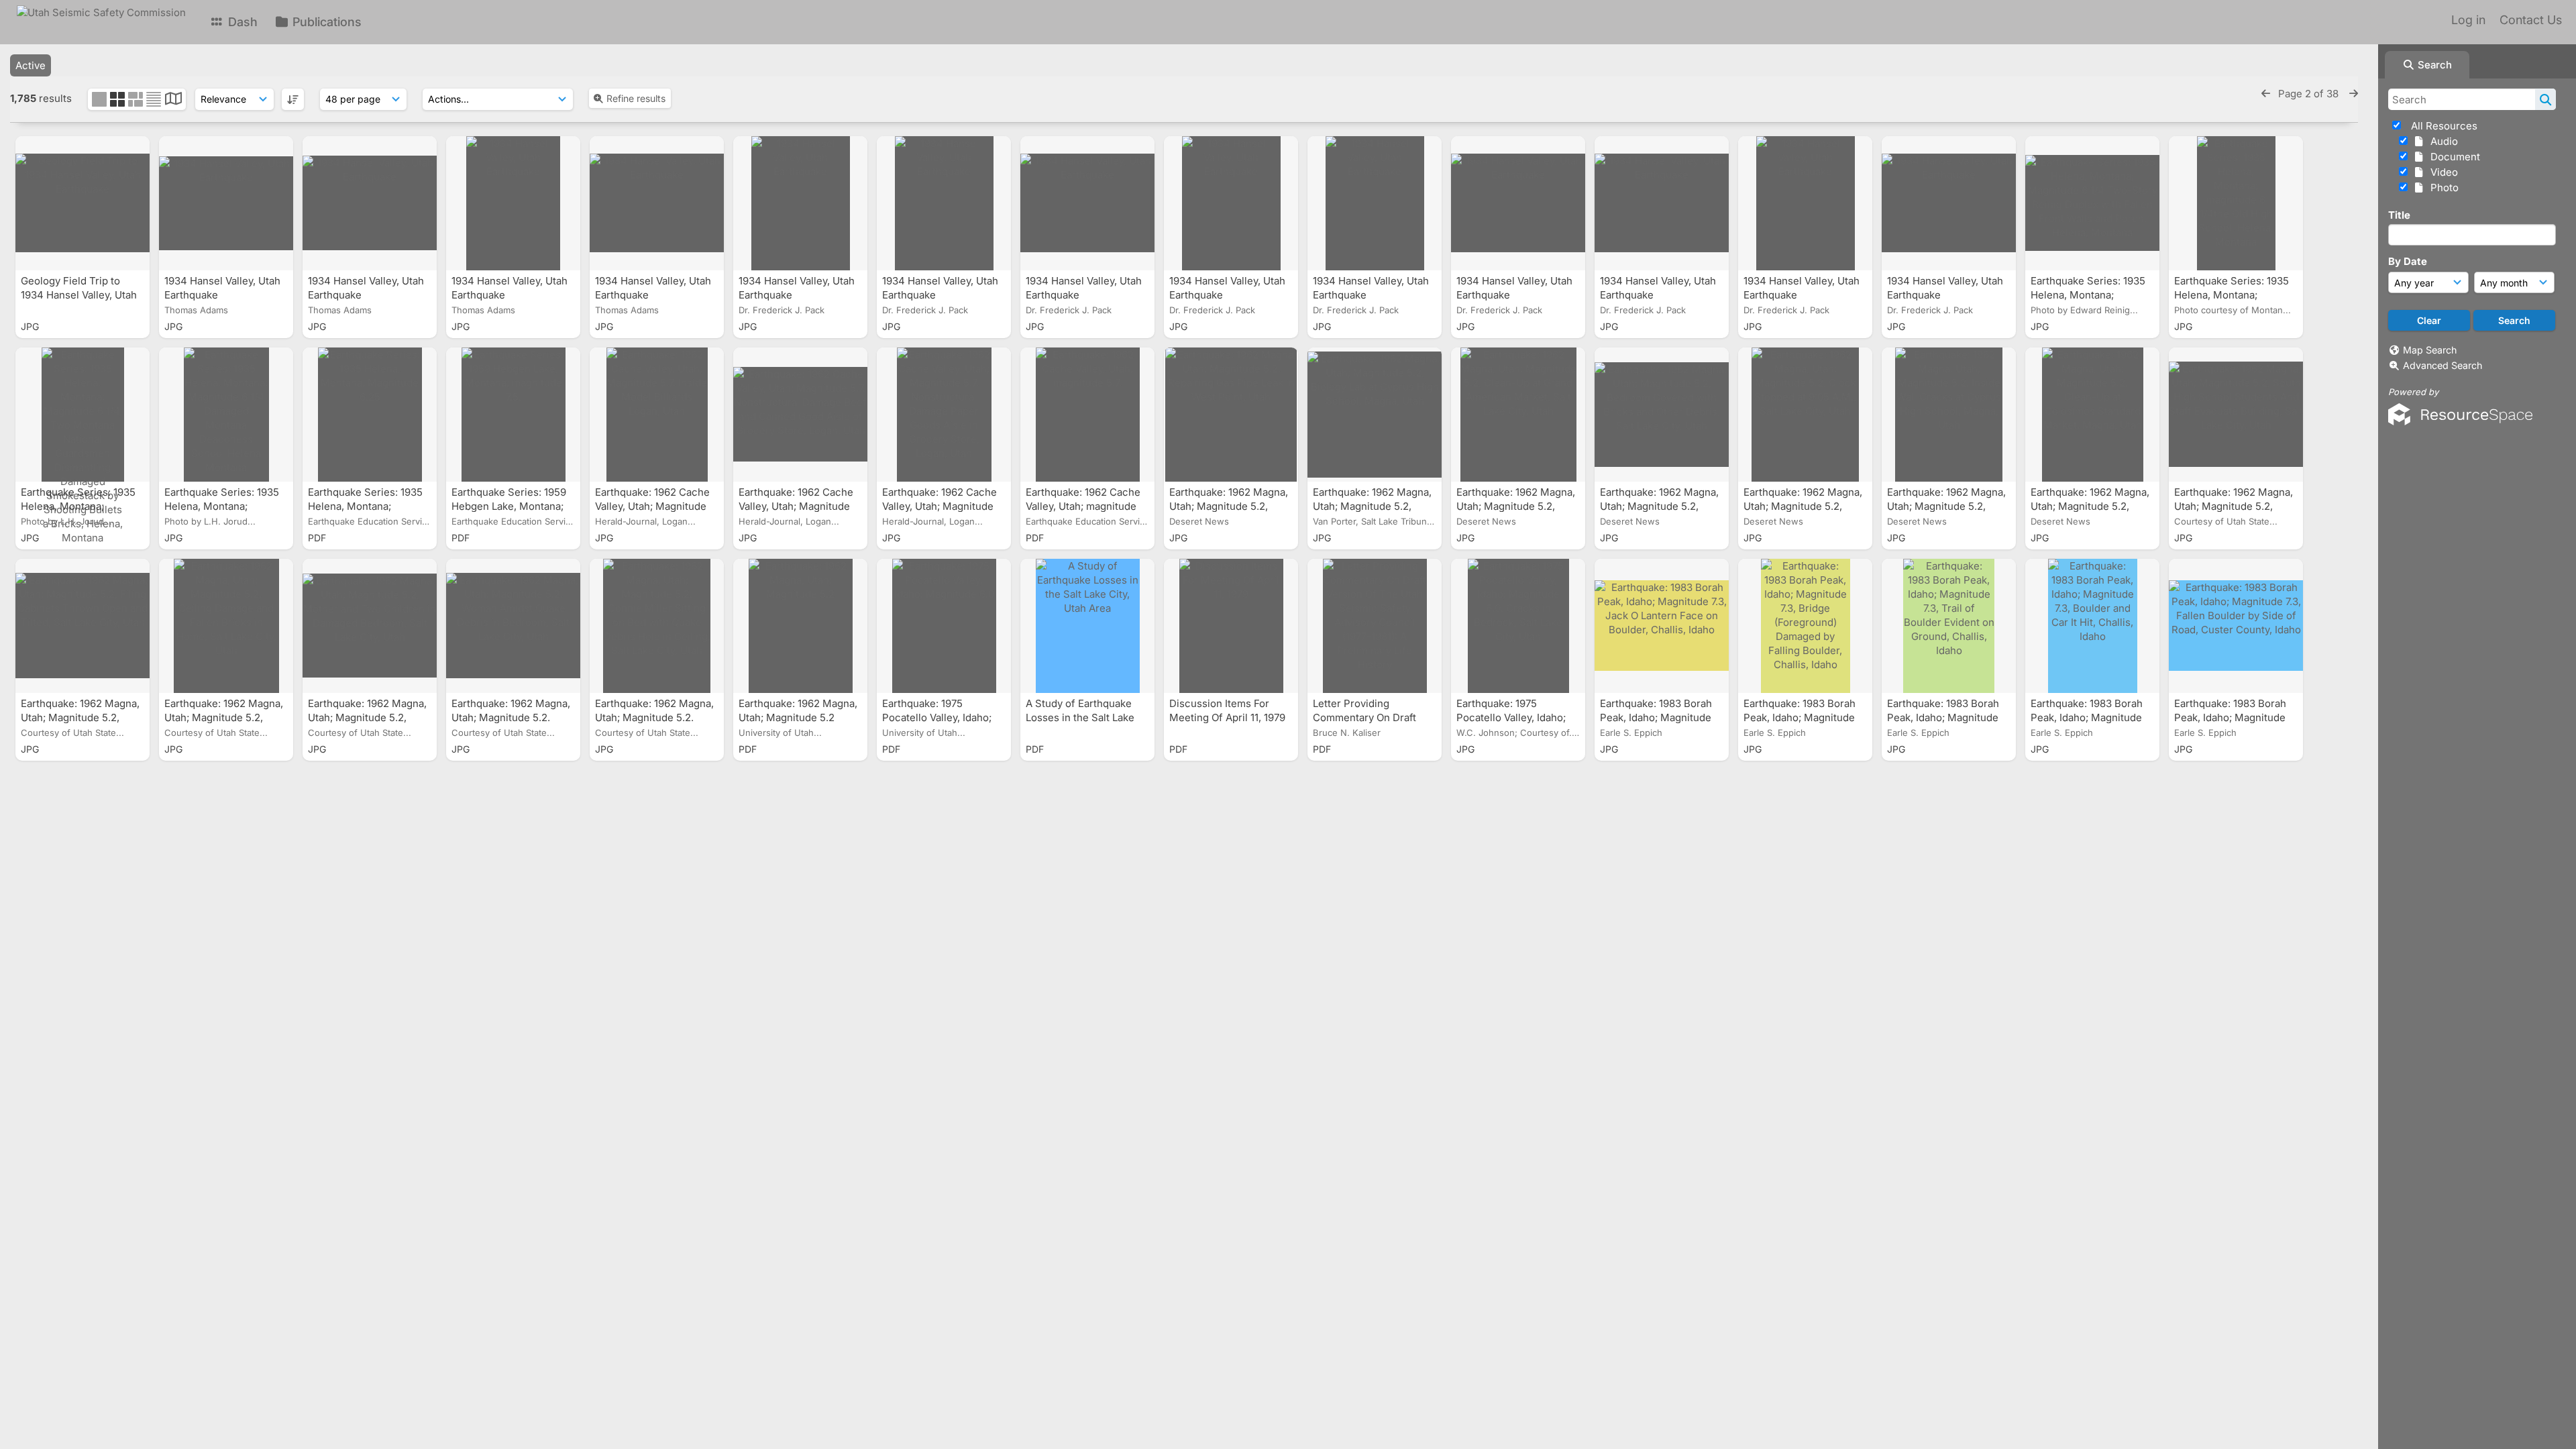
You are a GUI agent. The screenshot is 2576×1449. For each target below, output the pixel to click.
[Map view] (173, 100)
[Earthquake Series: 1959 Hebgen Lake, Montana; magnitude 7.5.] (513, 415)
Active (31, 65)
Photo (2442, 187)
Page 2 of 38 (2310, 94)
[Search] (2545, 99)
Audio (2441, 141)
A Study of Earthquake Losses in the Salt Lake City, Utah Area (1080, 717)
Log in (2468, 20)
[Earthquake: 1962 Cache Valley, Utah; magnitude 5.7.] (1087, 415)
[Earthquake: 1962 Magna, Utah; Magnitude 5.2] (800, 626)
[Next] (2354, 94)
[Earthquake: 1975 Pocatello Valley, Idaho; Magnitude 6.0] (944, 626)
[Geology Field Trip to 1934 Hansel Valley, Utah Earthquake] (83, 203)
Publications (325, 22)
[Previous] (2266, 94)
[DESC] (293, 99)
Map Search (2430, 350)
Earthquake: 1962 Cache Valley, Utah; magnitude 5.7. (1083, 506)
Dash (241, 22)
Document (2453, 157)
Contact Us (2531, 20)
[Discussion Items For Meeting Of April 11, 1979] (1231, 626)
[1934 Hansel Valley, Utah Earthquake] (226, 203)
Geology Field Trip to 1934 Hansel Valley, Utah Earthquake (79, 295)
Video (2441, 172)
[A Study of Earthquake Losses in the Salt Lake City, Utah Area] (1087, 626)
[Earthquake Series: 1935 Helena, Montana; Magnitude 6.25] (370, 415)
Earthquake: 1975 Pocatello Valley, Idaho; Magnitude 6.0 (937, 717)
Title (2399, 215)
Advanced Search (2443, 365)
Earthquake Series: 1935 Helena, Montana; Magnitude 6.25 (365, 506)
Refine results (636, 98)
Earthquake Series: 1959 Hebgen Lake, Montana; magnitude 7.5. (509, 506)
